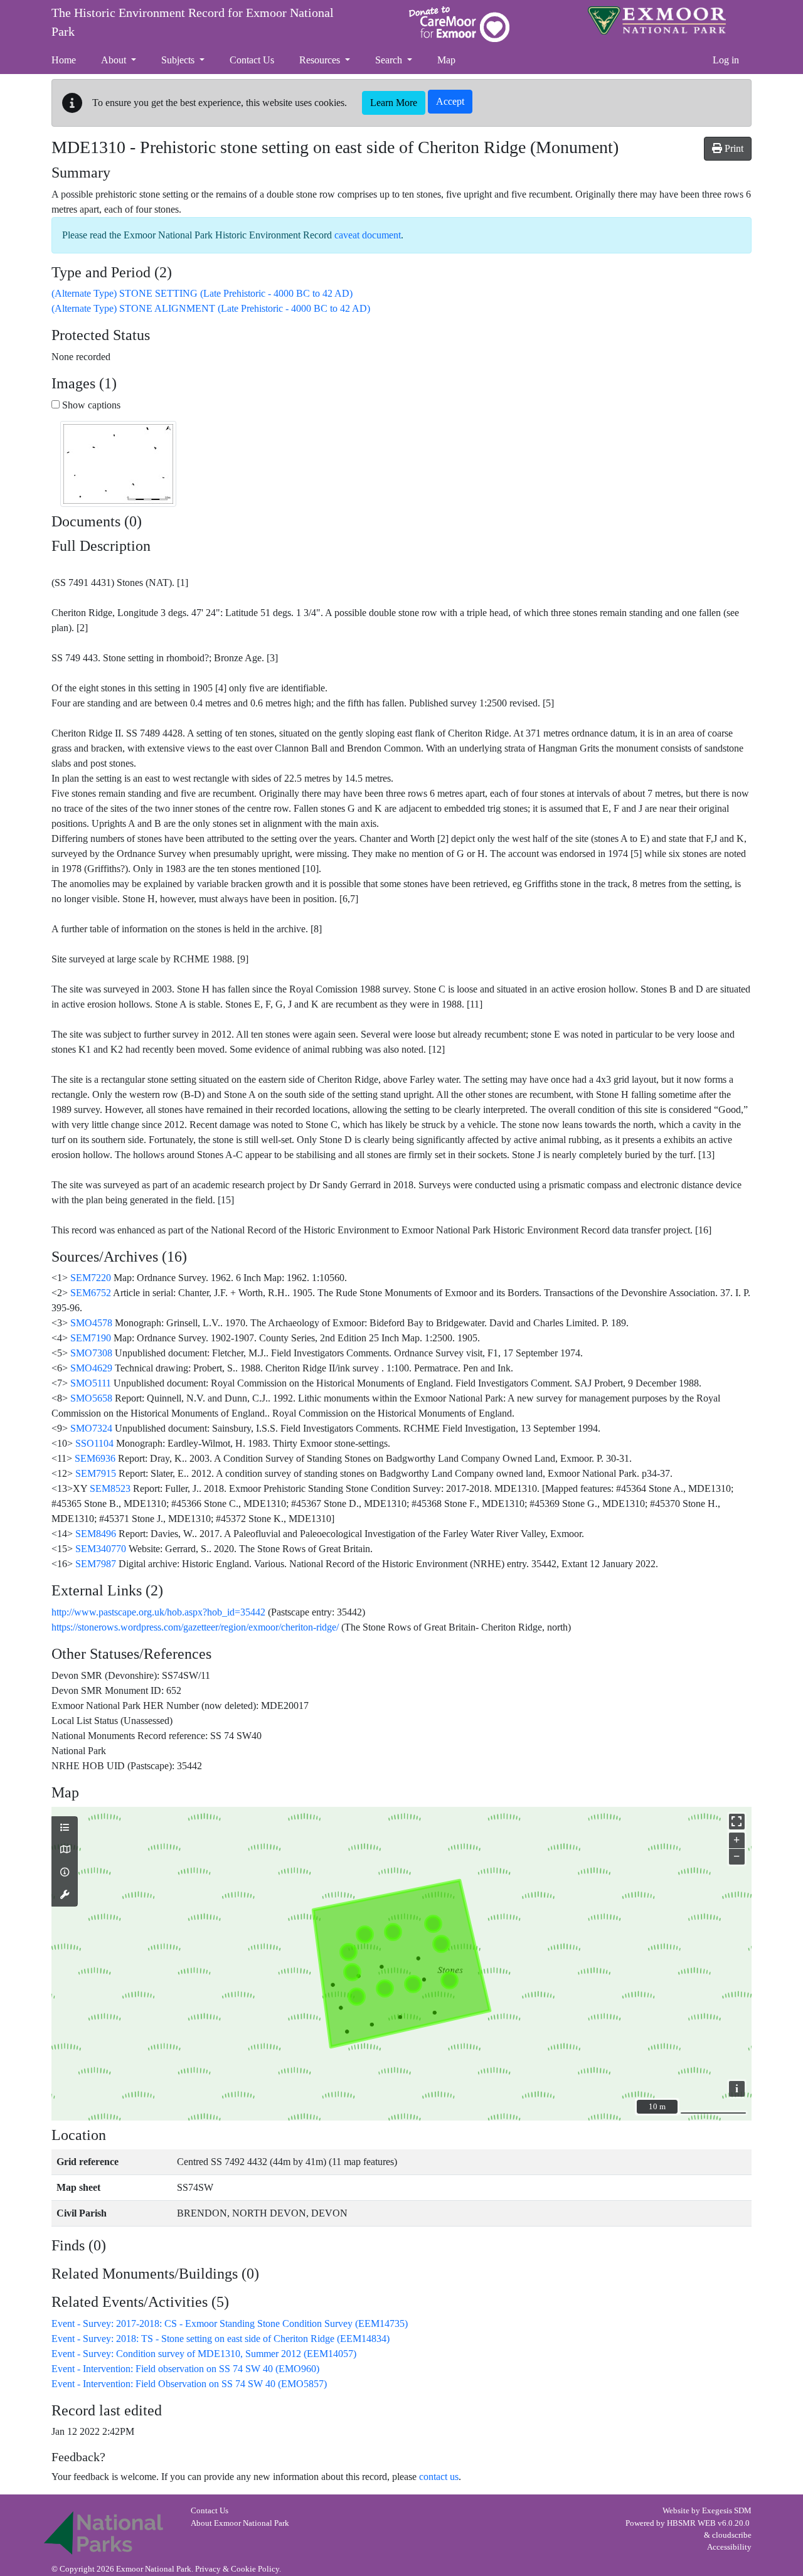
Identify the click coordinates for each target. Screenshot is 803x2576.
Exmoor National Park (657, 20)
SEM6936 (95, 1458)
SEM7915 (96, 1473)
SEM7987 (96, 1564)
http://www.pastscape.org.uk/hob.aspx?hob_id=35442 (158, 1612)
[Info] (65, 1873)
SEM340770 (101, 1549)
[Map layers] (65, 1828)
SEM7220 (91, 1278)
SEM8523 (110, 1488)
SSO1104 (94, 1443)
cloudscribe (732, 2535)
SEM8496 (96, 1534)
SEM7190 (91, 1338)
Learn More (394, 103)
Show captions (90, 405)
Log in (726, 60)
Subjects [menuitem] (179, 60)
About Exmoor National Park (240, 2523)
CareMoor (459, 24)
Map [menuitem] (446, 60)
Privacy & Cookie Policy (237, 2569)
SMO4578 (91, 1323)
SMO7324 (91, 1428)
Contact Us (210, 2511)
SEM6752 (91, 1293)
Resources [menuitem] (321, 60)
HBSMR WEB (691, 2523)
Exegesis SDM (727, 2511)
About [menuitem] (115, 60)
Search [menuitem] (390, 60)
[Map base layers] (65, 1850)
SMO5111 (91, 1383)
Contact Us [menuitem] (252, 60)
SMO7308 (91, 1353)
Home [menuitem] (64, 60)
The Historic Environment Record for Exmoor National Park (193, 22)
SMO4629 (91, 1368)
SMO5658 (91, 1398)
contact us (439, 2477)
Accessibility (729, 2547)
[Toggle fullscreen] (737, 1822)
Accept (450, 101)
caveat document (368, 235)
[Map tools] (65, 1895)
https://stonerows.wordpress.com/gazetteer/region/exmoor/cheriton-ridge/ (195, 1627)
